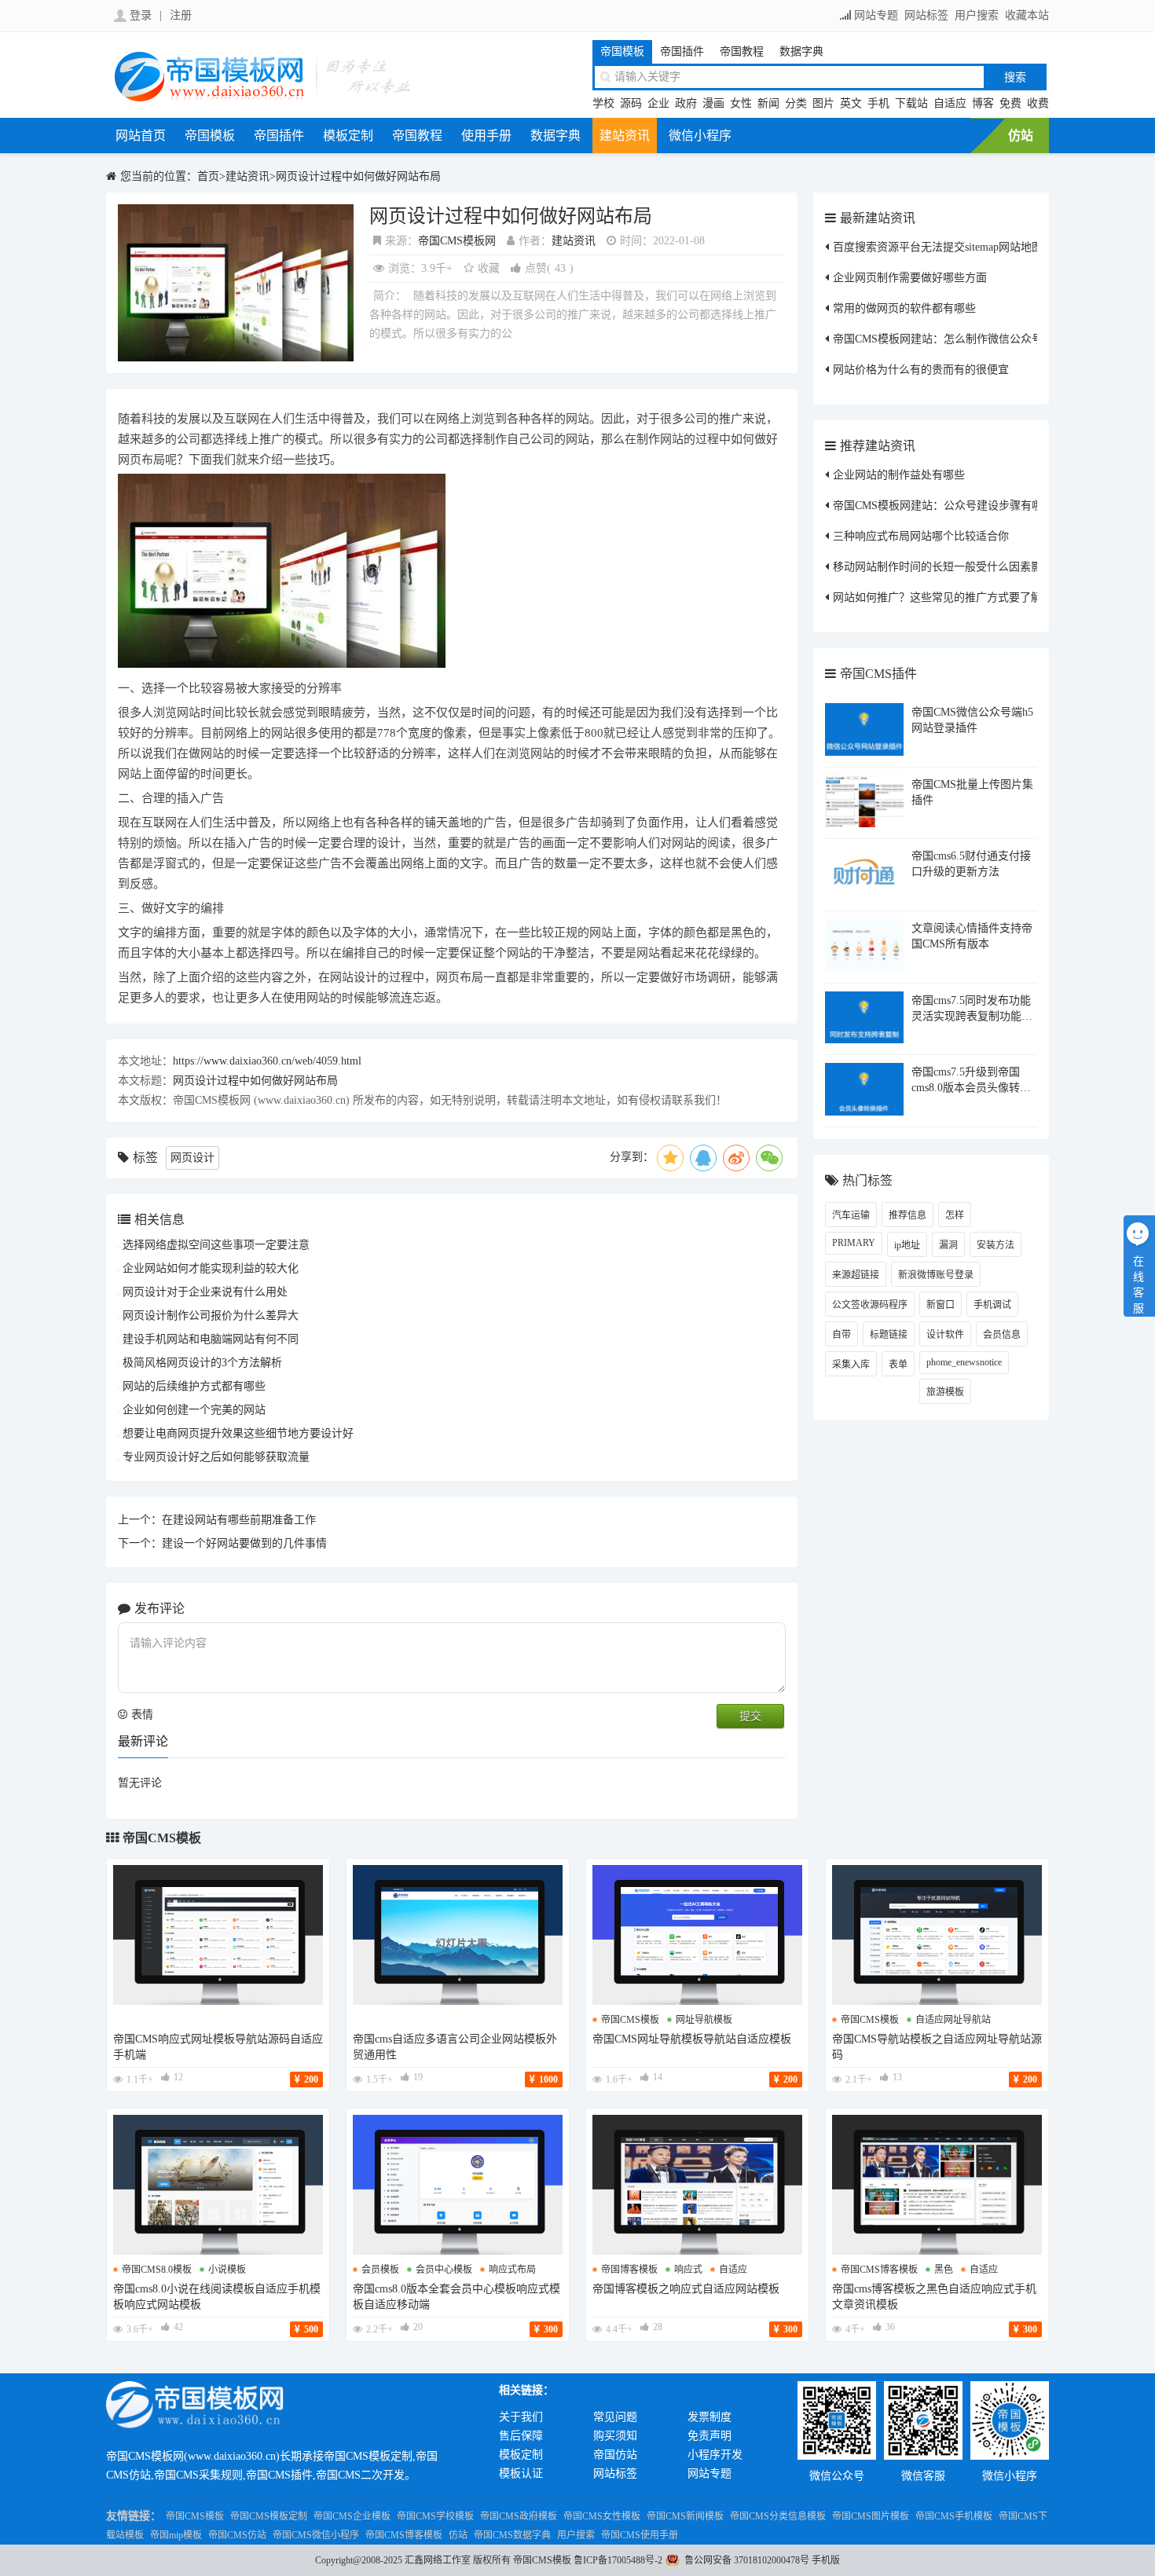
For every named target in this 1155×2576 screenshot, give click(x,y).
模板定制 (348, 136)
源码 (631, 103)
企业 (658, 103)
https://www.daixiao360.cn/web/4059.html (267, 1061)
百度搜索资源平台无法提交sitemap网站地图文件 (949, 247)
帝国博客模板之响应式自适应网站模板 (686, 2289)
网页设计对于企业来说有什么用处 (205, 1292)
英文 (851, 103)
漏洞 (948, 1245)
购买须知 (615, 2436)
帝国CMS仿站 (237, 2535)
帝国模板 (622, 51)
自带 (841, 1335)
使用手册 (486, 136)
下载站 (911, 103)
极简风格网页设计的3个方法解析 (202, 1363)
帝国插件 (682, 51)
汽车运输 (851, 1215)
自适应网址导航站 (953, 2020)
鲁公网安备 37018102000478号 (747, 2560)
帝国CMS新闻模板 (685, 2516)
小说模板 (227, 2270)
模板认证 (521, 2473)
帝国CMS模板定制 (269, 2516)
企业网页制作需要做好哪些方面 (910, 278)
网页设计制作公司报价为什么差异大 (211, 1315)
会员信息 (1002, 1335)
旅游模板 (945, 1392)
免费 (1010, 103)
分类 (796, 103)
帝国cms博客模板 (879, 2270)
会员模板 (380, 2270)
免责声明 (709, 2436)
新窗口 (940, 1305)
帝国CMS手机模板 (954, 2516)
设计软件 (945, 1335)
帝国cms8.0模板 (157, 2270)
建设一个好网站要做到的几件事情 (244, 1543)
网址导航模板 (704, 2020)
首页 (208, 176)
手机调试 (992, 1305)
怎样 (955, 1215)
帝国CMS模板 (162, 1838)
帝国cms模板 (630, 2020)
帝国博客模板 (629, 2270)
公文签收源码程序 (870, 1305)
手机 (878, 103)
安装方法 (995, 1245)
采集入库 (851, 1365)
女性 (741, 103)
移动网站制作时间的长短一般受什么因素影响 (943, 567)
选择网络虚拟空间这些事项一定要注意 (216, 1245)
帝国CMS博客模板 (404, 2535)
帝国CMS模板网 (457, 241)
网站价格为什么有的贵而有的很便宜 (921, 370)
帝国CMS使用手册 (640, 2535)
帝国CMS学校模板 (435, 2516)
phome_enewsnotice (964, 1362)
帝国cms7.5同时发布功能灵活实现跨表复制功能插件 (972, 1016)
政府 (686, 103)
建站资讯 (625, 136)
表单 (898, 1365)
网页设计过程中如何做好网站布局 (358, 176)
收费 (1038, 103)
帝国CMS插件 (878, 674)
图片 (823, 103)
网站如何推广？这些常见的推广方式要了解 (937, 597)
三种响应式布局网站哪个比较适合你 (921, 536)
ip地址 (907, 1245)
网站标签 (926, 15)
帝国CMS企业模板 (352, 2516)
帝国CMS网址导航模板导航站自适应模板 (692, 2039)
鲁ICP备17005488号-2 (618, 2560)
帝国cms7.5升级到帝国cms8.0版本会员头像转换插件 (971, 1088)
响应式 (688, 2270)
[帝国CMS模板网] (263, 99)
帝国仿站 (615, 2455)
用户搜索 (977, 15)
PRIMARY (854, 1243)
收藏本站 (1027, 15)
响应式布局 (512, 2270)
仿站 (1021, 136)
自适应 (950, 103)
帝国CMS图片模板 (871, 2516)
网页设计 (192, 1158)
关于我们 (521, 2417)
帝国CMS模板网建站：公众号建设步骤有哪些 (943, 506)
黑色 (944, 2270)
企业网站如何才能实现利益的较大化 (211, 1268)
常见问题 (615, 2417)
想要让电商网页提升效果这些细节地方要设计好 (238, 1433)
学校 (603, 103)
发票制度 (709, 2417)
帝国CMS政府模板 (519, 2516)
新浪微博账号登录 (936, 1275)
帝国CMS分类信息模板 (778, 2516)
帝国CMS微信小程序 (316, 2535)
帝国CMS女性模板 (602, 2516)
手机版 (826, 2560)
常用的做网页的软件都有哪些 (904, 308)
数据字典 (801, 51)
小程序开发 (715, 2455)
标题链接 (889, 1335)
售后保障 (521, 2436)
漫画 (713, 103)
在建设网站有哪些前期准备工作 (239, 1520)
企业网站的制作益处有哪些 (899, 475)
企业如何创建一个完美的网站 (194, 1410)
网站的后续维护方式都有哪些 (194, 1386)
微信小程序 (700, 136)
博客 (983, 103)
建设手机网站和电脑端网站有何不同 (211, 1339)
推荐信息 (907, 1215)
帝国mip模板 (176, 2535)
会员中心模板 (444, 2270)
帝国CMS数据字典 (512, 2535)
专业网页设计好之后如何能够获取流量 (216, 1457)
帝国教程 (742, 51)
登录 (141, 15)
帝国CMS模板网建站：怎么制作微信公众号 (938, 339)
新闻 (768, 103)
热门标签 (867, 1180)
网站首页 (141, 136)
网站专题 (876, 15)
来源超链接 (856, 1275)
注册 (181, 15)
